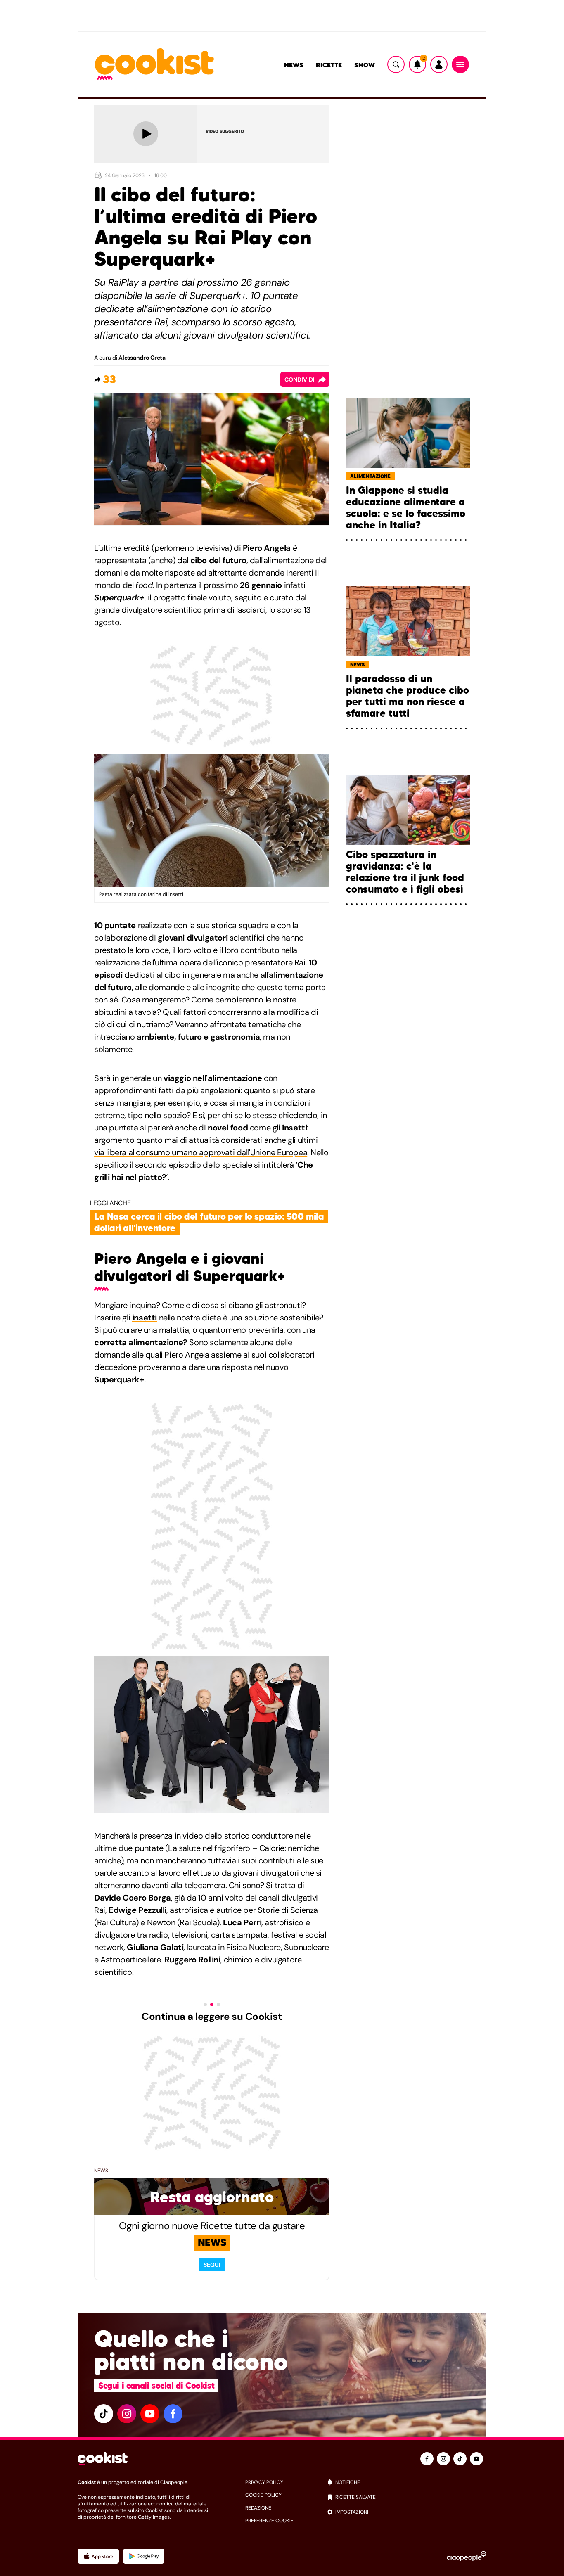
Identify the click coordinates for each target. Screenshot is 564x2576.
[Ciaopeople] (467, 2556)
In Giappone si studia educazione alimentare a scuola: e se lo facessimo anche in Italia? (406, 508)
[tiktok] (104, 2414)
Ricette (329, 65)
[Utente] (439, 64)
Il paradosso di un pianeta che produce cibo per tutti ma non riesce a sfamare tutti (408, 696)
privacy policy (264, 2482)
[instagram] (127, 2414)
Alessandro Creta (142, 358)
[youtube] (150, 2414)
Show (365, 65)
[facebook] (173, 2414)
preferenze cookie (269, 2521)
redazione (258, 2508)
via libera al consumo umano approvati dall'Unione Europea (201, 1152)
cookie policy (263, 2495)
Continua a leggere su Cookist (212, 2017)
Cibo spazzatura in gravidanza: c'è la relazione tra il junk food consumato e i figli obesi (405, 872)
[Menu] (460, 64)
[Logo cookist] (154, 65)
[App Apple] (98, 2556)
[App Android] (144, 2556)
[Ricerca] (396, 64)
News (294, 65)
